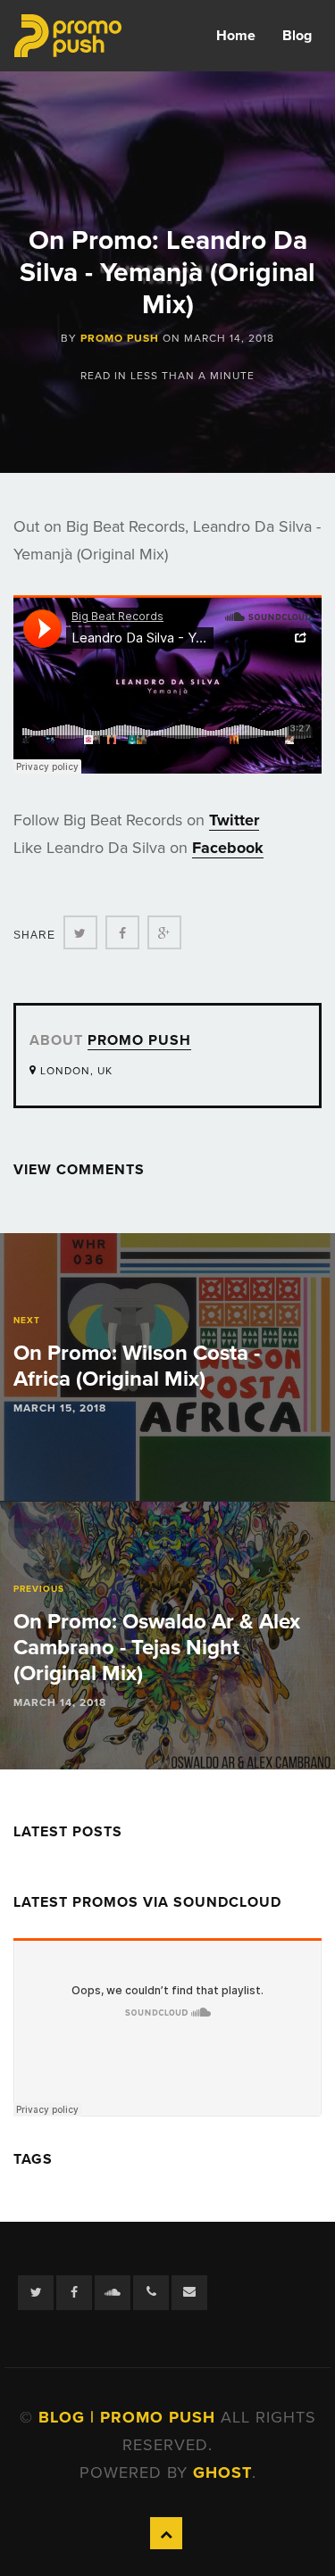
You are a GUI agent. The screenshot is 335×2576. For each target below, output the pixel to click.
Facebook (228, 848)
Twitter (234, 820)
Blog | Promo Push (130, 2417)
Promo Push (120, 338)
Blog (297, 36)
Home (236, 36)
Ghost (222, 2472)
